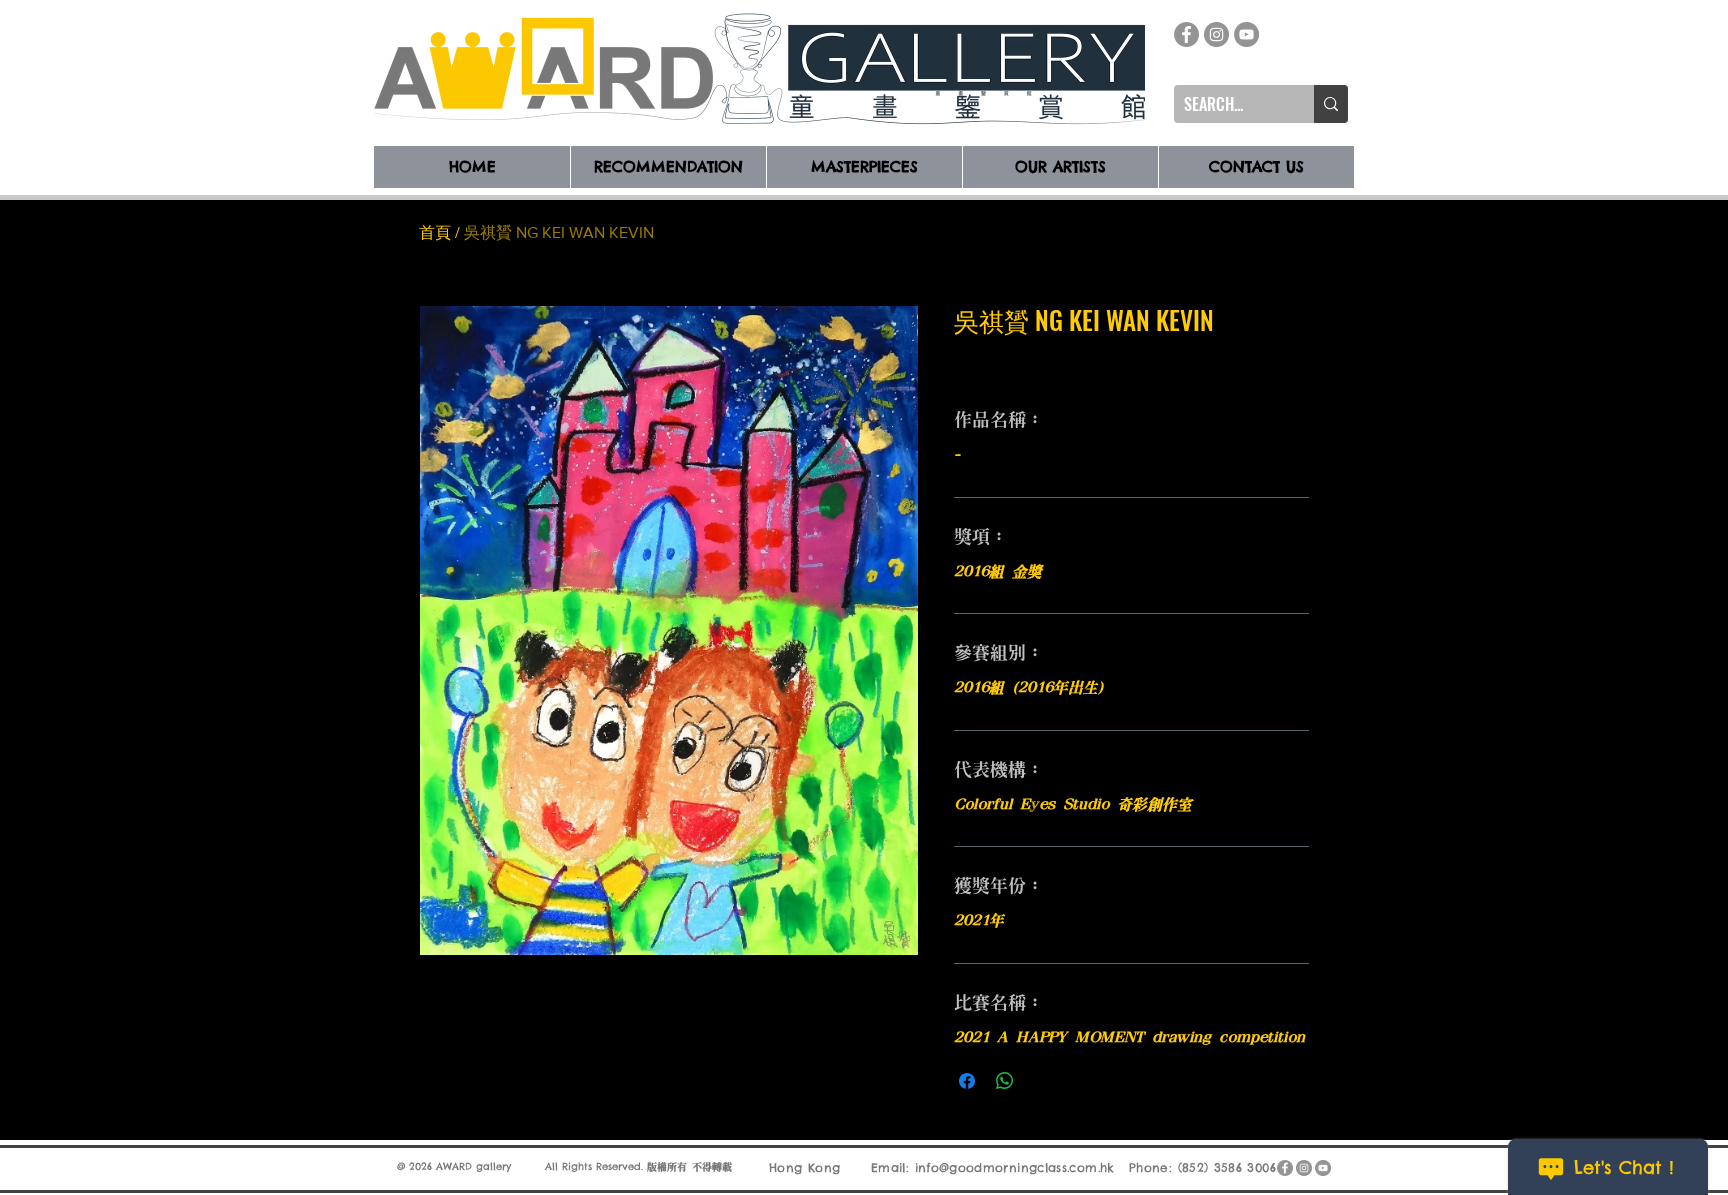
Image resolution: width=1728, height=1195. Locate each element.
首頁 (435, 232)
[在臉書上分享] (967, 1081)
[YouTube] (1246, 34)
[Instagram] (1216, 34)
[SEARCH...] (1331, 104)
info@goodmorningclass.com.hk (1015, 1167)
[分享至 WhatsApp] (1005, 1081)
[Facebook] (1186, 34)
